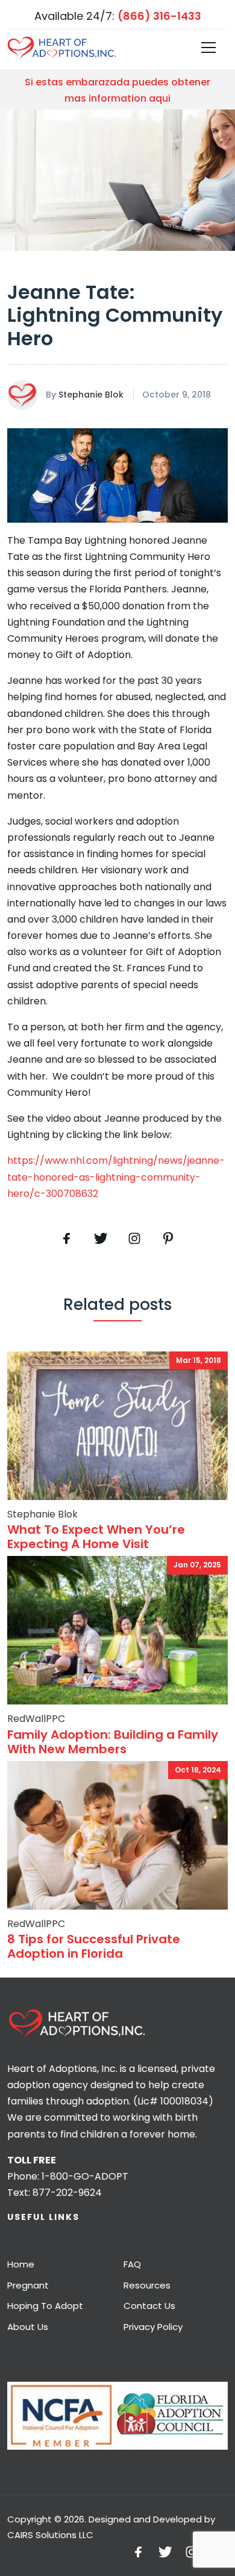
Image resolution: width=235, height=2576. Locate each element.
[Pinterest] (134, 1238)
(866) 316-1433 (159, 16)
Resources (147, 2285)
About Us (28, 2327)
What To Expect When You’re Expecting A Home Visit (96, 1537)
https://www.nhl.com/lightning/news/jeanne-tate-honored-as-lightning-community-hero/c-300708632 (116, 1177)
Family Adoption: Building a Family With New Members (113, 1742)
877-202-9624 (67, 2193)
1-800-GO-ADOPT (85, 2176)
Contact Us (149, 2306)
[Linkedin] (168, 1238)
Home (21, 2264)
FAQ (132, 2264)
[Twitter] (101, 1238)
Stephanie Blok (91, 395)
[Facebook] (67, 1238)
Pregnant (28, 2285)
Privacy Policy (153, 2327)
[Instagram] (192, 2551)
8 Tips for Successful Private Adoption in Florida (94, 1946)
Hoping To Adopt (45, 2306)
